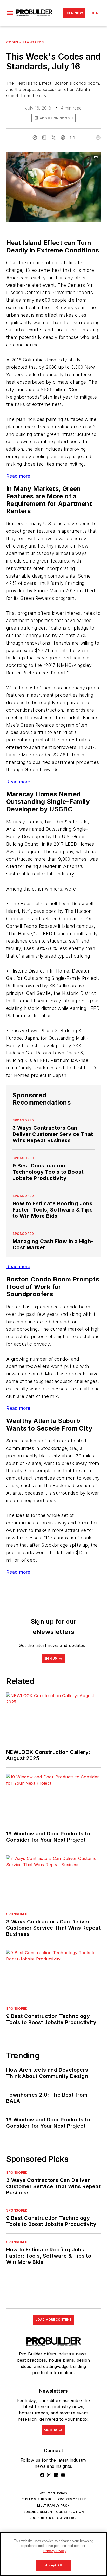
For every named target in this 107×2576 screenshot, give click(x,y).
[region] (53, 2554)
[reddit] (63, 137)
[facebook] (35, 137)
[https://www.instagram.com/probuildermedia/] (49, 2475)
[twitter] (53, 137)
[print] (98, 137)
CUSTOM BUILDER (36, 2499)
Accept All (53, 2565)
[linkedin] (44, 137)
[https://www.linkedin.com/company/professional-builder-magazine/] (56, 2475)
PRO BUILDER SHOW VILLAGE (53, 2518)
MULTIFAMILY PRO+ (53, 2505)
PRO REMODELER (72, 2499)
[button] (10, 13)
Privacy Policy (55, 2551)
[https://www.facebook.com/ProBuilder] (42, 2475)
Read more (18, 476)
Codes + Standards (25, 42)
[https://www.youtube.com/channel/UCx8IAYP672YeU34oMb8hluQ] (63, 2475)
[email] (72, 137)
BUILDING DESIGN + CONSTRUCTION (54, 2512)
